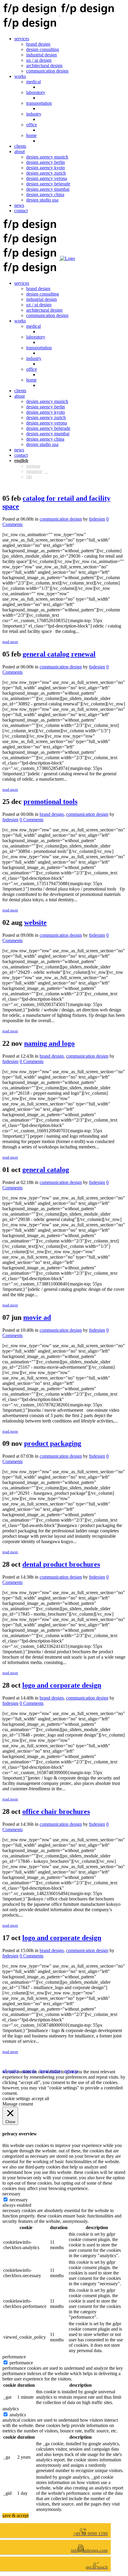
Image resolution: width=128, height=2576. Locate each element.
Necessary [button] (11, 2194)
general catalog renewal (59, 654)
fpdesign (97, 519)
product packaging (53, 1443)
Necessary (19, 2200)
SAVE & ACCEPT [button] (15, 2516)
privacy (71, 2071)
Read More (10, 642)
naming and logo (49, 1043)
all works (11, 2071)
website (35, 922)
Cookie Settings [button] (16, 2099)
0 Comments (32, 820)
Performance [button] (14, 2357)
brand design (52, 814)
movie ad (37, 1317)
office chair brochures (56, 1811)
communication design (61, 519)
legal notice (50, 2071)
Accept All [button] (40, 2099)
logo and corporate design (62, 1685)
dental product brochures (61, 1564)
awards (29, 2071)
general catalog (46, 1170)
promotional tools (50, 802)
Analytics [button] (11, 2409)
